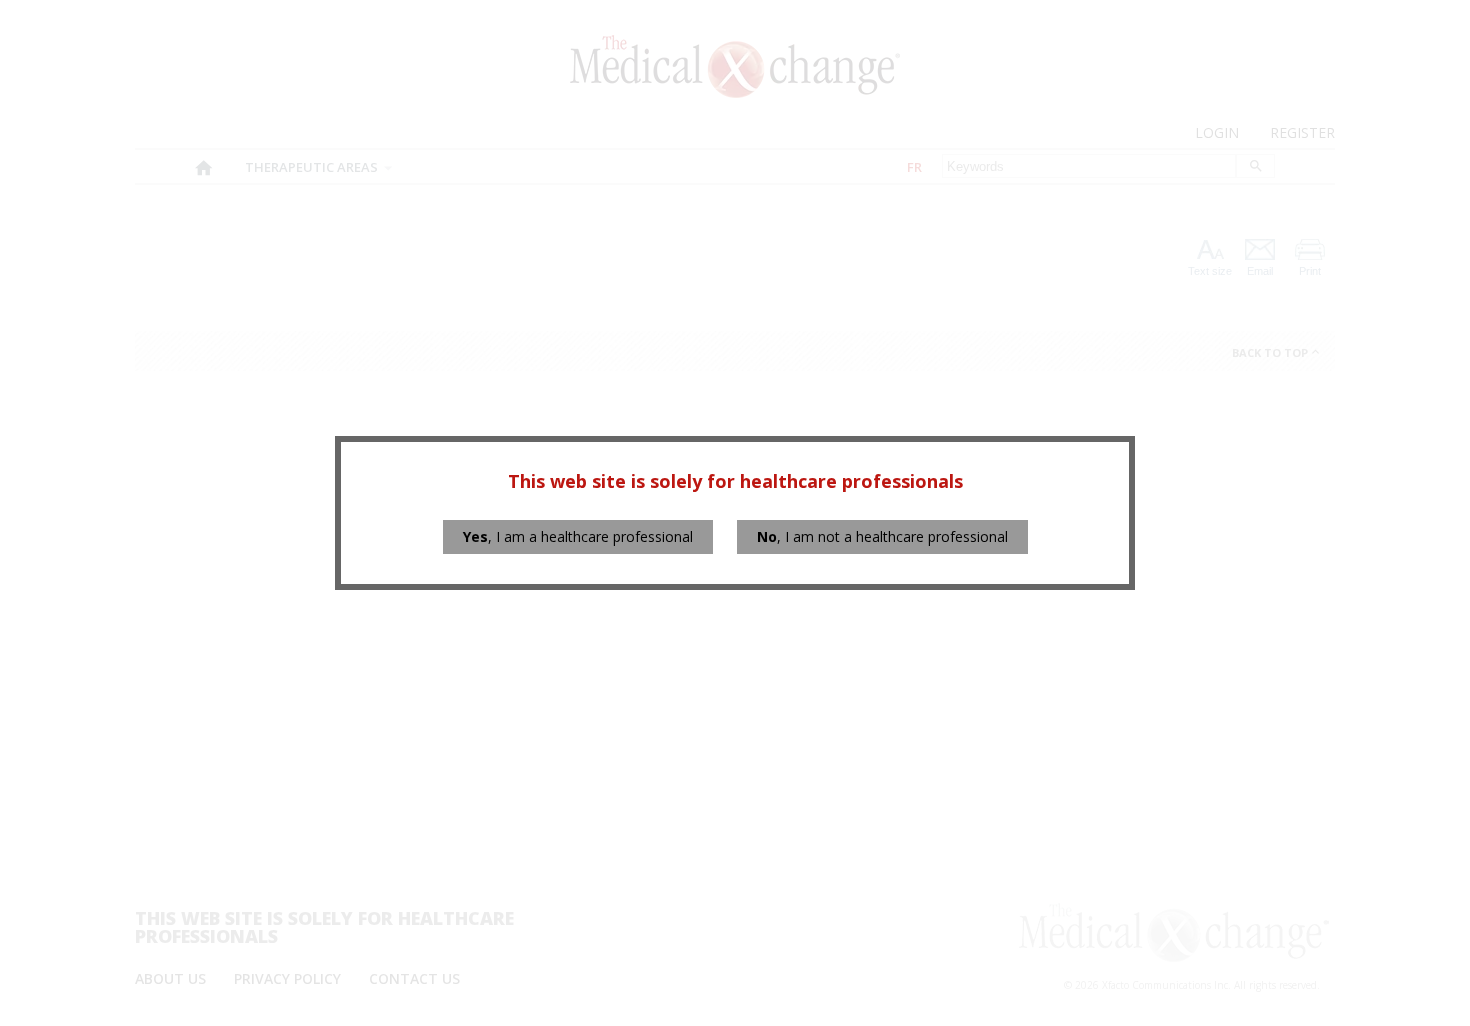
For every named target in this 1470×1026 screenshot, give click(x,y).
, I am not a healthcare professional (882, 536)
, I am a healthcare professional (578, 536)
